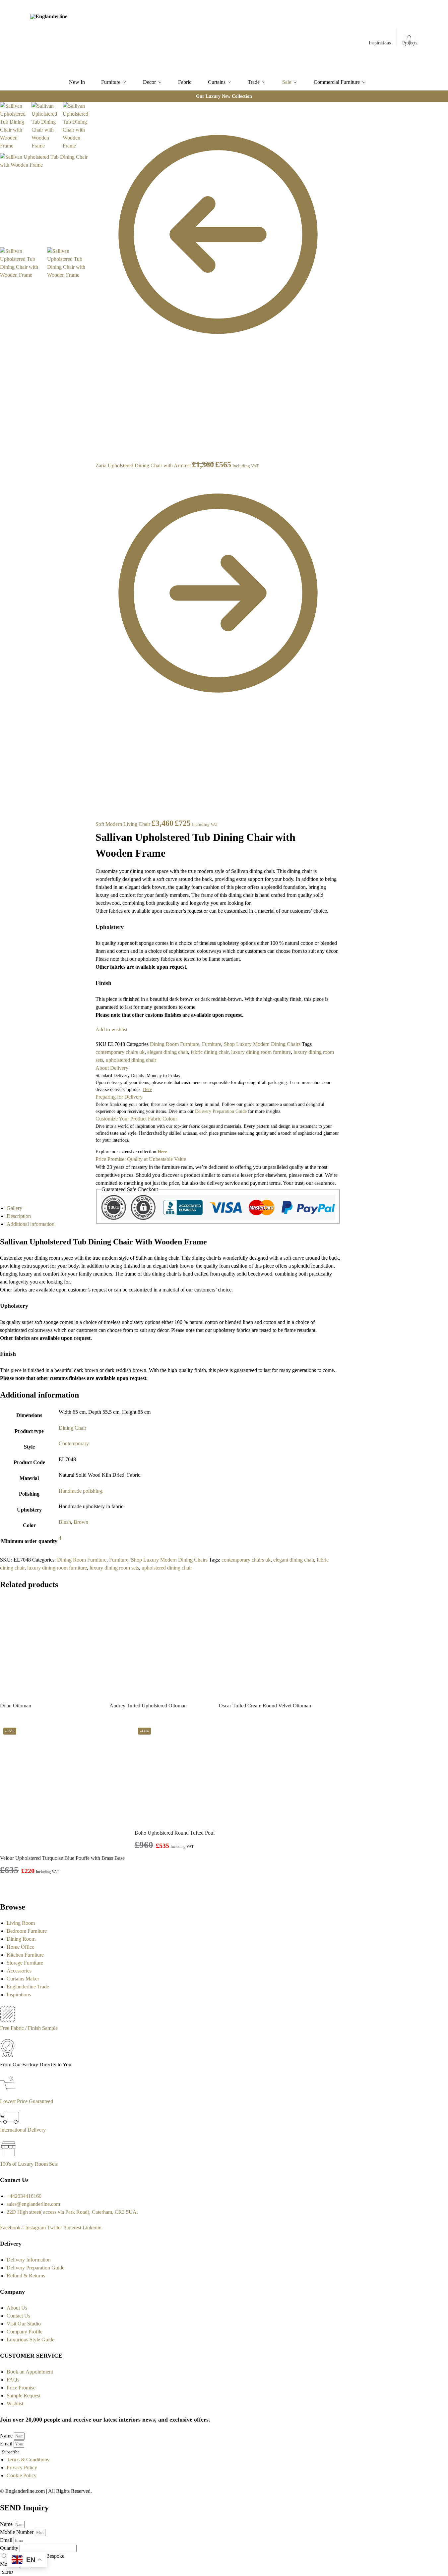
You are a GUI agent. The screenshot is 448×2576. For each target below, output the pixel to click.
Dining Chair (72, 1428)
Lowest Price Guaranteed (27, 2101)
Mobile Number (17, 2532)
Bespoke (55, 2556)
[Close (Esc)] (93, 108)
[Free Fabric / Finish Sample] (8, 2020)
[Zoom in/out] (93, 132)
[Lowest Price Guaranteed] (9, 2093)
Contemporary (74, 1443)
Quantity (10, 2548)
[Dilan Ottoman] (50, 1647)
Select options (185, 1862)
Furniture (212, 1044)
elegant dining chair (168, 1052)
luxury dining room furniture (261, 1052)
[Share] (93, 116)
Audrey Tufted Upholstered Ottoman (148, 1706)
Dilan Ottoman (16, 1706)
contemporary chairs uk (120, 1052)
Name (7, 2436)
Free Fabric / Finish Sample (29, 2028)
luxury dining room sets (114, 1568)
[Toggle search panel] (104, 37)
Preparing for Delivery (119, 1097)
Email (7, 2444)
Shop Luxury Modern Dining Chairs (262, 1044)
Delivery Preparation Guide (221, 1111)
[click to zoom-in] (45, 199)
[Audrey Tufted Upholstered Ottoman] (159, 1647)
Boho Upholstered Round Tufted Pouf (175, 1833)
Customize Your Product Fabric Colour (136, 1119)
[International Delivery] (10, 2122)
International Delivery (23, 2130)
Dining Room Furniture (175, 1044)
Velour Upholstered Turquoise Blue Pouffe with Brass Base (62, 1858)
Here (162, 1152)
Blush (65, 1522)
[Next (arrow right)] (93, 147)
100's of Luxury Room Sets (29, 2164)
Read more (50, 1717)
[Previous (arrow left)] (93, 140)
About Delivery (112, 1068)
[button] (410, 38)
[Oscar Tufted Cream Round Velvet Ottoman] (269, 1647)
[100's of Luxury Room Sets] (8, 2156)
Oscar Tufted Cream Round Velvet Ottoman (265, 1706)
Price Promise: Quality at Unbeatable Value (141, 1159)
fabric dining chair (210, 1052)
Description (19, 1216)
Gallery (14, 1208)
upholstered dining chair (131, 1060)
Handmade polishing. (81, 1491)
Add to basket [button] (63, 1888)
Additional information (31, 1224)
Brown (81, 1522)
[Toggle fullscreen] (93, 124)
